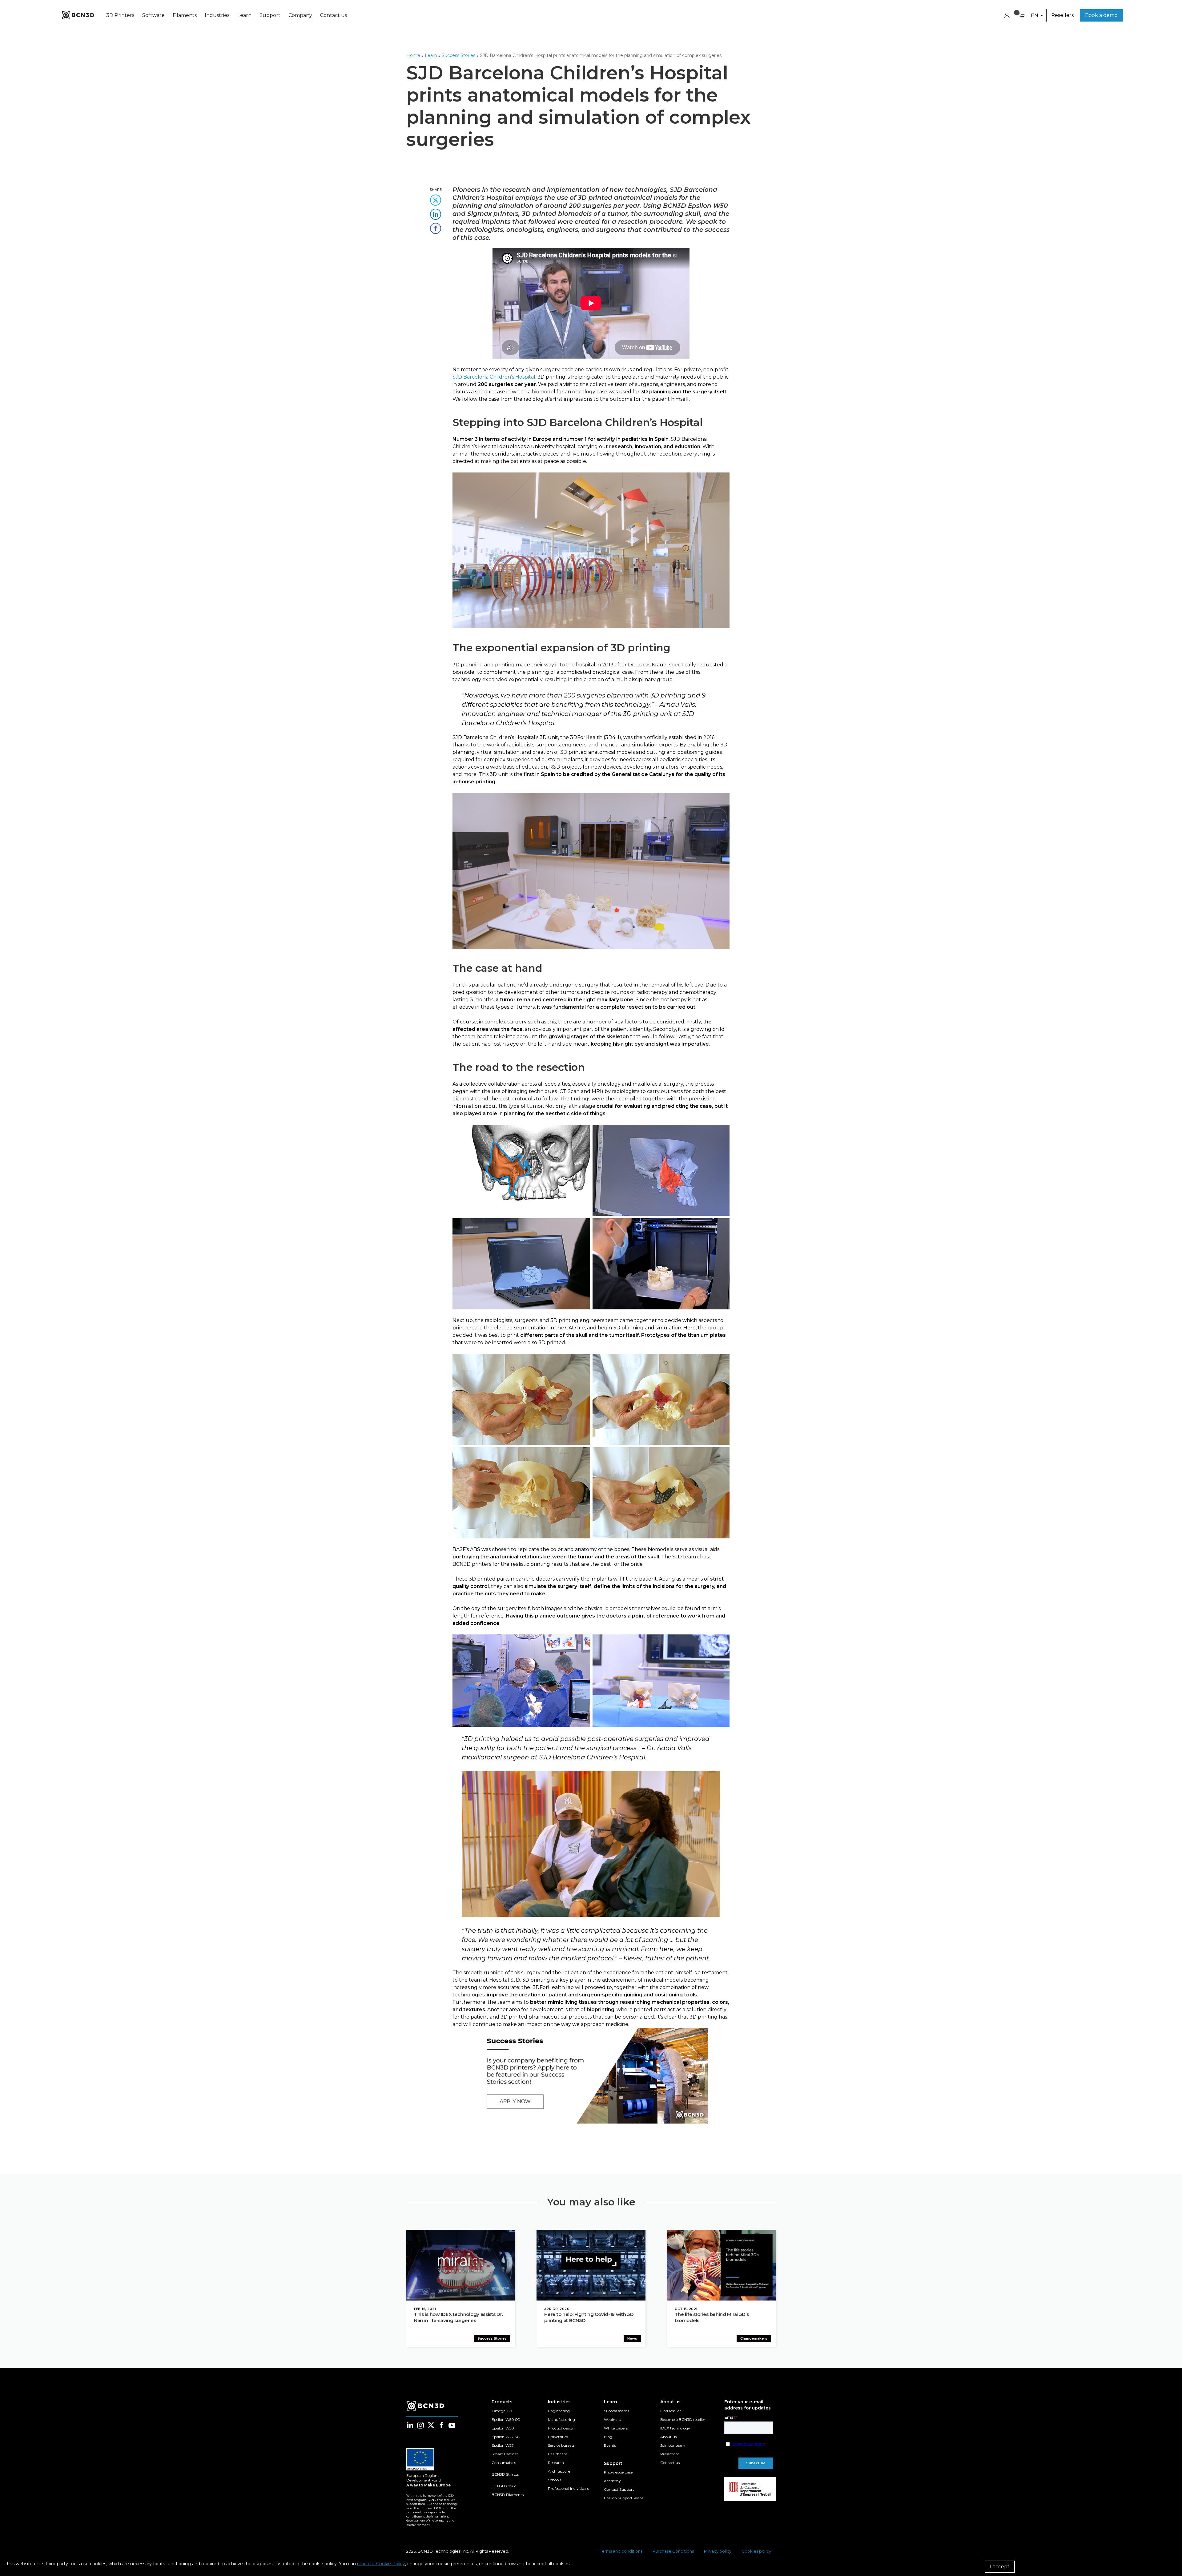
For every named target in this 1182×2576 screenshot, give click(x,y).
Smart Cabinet (505, 2454)
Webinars (612, 2419)
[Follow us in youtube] (452, 2425)
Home (413, 55)
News (632, 2338)
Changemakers (754, 2338)
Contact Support (619, 2489)
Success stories (617, 2411)
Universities (558, 2437)
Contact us (334, 15)
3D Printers (120, 15)
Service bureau (561, 2445)
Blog (608, 2437)
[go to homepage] (78, 15)
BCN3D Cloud (504, 2486)
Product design (561, 2428)
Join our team (673, 2445)
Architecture (559, 2471)
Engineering (559, 2411)
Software (153, 15)
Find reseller (671, 2411)
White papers (616, 2428)
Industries (217, 15)
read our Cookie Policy (381, 2564)
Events (610, 2445)
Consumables (504, 2463)
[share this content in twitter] (436, 198)
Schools (555, 2480)
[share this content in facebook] (436, 226)
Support (270, 15)
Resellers (1062, 15)
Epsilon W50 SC (506, 2419)
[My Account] (1007, 15)
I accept (1000, 2567)
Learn (244, 15)
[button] (1037, 16)
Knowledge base (618, 2472)
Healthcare (557, 2454)
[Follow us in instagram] (420, 2425)
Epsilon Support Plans (624, 2498)
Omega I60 (502, 2411)
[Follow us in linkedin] (410, 2425)
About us (668, 2437)
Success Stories (458, 55)
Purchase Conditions (673, 2551)
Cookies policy (756, 2551)
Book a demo (1101, 15)
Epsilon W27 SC (506, 2437)
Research (556, 2463)
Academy (612, 2481)
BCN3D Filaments (508, 2495)
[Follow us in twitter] (431, 2425)
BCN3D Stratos (505, 2474)
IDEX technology (675, 2428)
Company (300, 15)
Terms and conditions (621, 2551)
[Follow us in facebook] (441, 2425)
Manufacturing (561, 2419)
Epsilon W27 (503, 2445)
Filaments (185, 15)
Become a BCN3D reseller (683, 2419)
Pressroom (670, 2454)
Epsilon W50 (503, 2428)
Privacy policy (718, 2551)
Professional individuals (568, 2488)
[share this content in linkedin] (436, 212)
